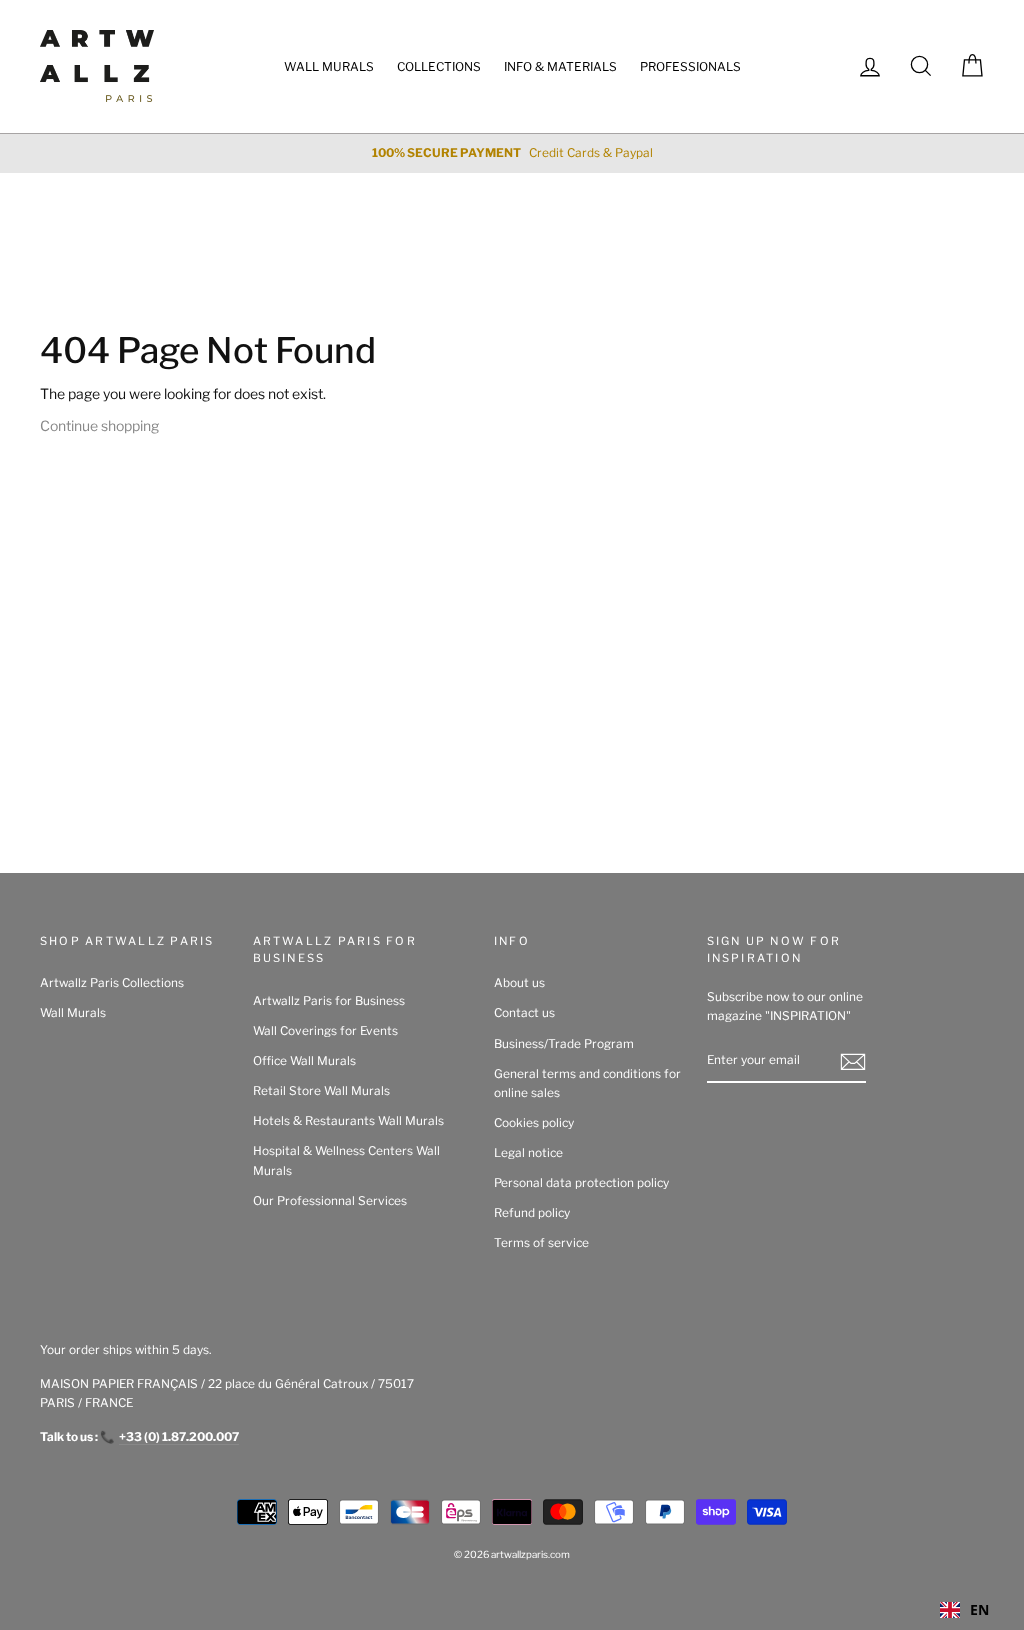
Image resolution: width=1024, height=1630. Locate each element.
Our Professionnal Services (330, 1201)
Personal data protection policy (581, 1183)
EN (979, 1609)
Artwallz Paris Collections (112, 983)
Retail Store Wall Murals (321, 1091)
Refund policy (532, 1213)
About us (519, 983)
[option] (512, 153)
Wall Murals (73, 1013)
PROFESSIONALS (690, 66)
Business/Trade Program (564, 1044)
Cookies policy (534, 1123)
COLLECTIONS (439, 66)
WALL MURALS (329, 66)
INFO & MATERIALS (560, 66)
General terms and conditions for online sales (587, 1083)
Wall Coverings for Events (325, 1031)
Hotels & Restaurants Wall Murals (348, 1121)
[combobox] (964, 1610)
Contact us (524, 1013)
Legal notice (528, 1153)
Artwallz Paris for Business (329, 1001)
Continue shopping (99, 425)
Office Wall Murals (304, 1061)
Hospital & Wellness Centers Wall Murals (346, 1160)
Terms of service (541, 1243)
